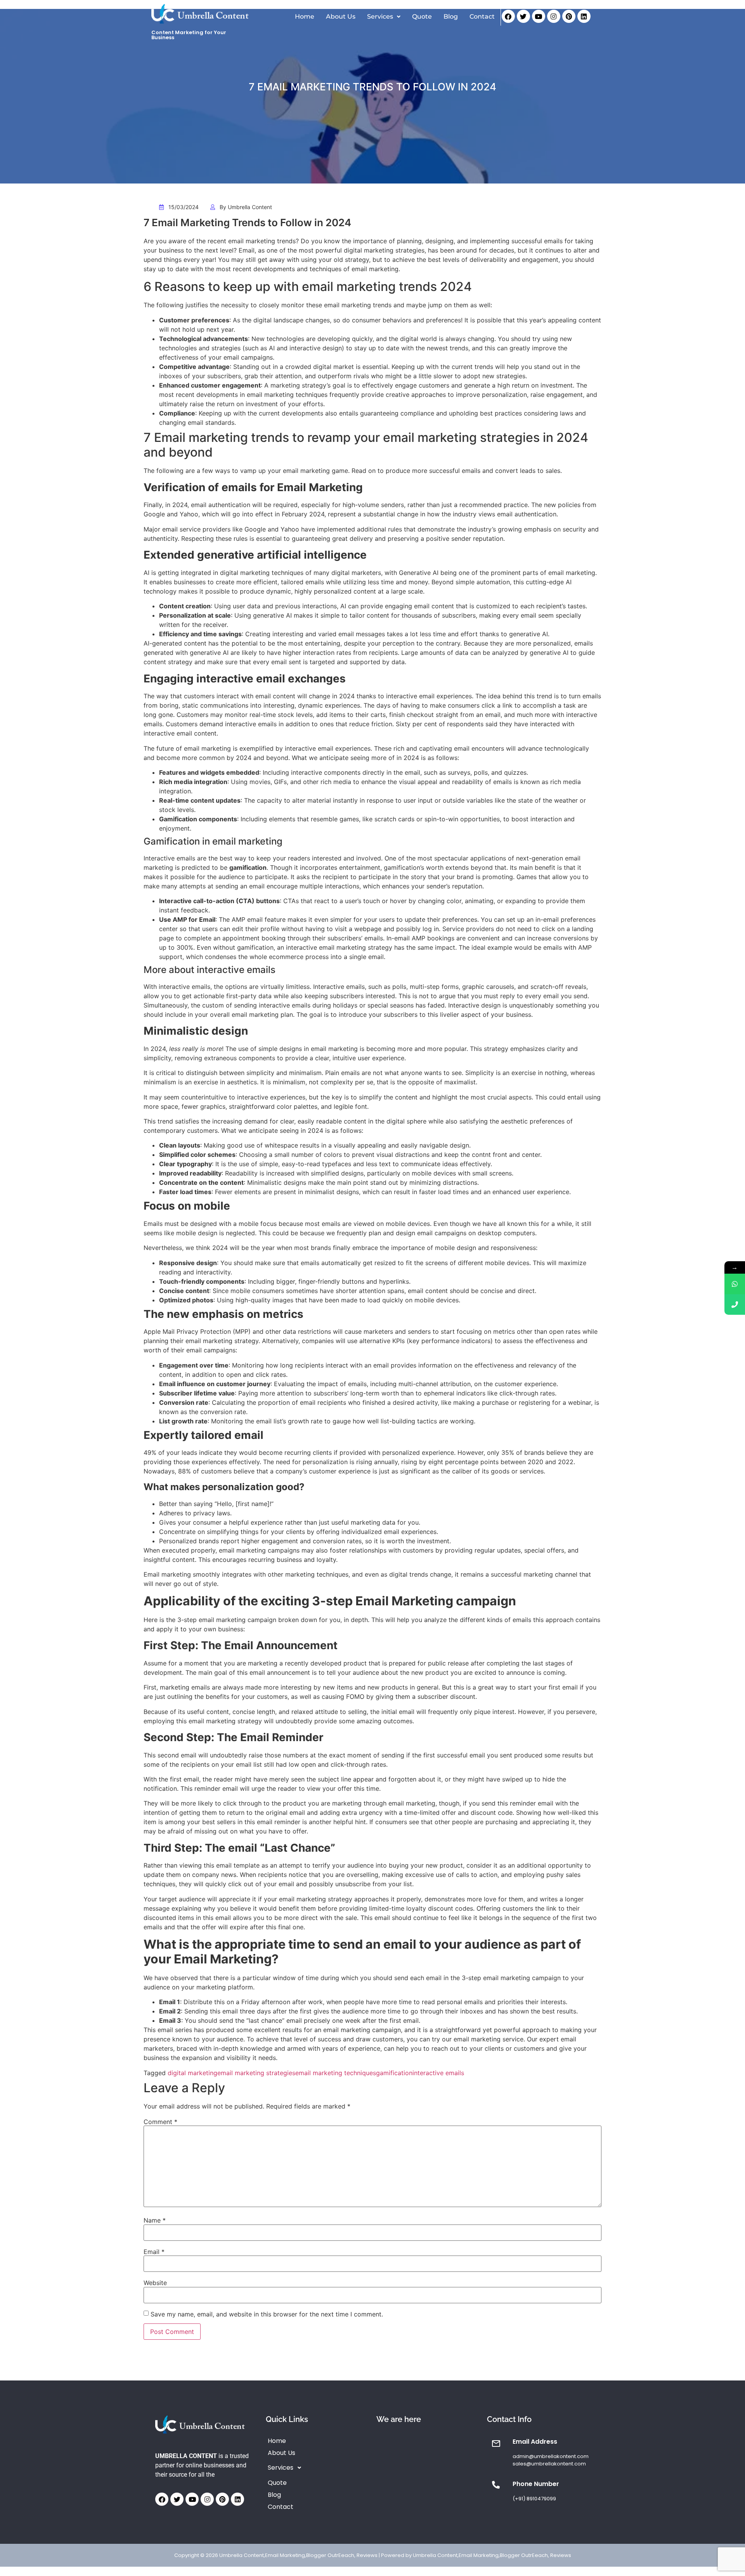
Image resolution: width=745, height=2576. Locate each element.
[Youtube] (539, 16)
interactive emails (438, 2073)
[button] (384, 17)
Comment (160, 2122)
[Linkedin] (584, 16)
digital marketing (192, 2073)
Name (155, 2220)
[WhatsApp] (735, 1284)
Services (380, 16)
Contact (482, 16)
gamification (394, 2073)
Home (305, 16)
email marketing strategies (256, 2073)
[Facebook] (508, 16)
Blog (451, 16)
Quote (422, 16)
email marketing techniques (336, 2073)
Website (155, 2283)
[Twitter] (523, 16)
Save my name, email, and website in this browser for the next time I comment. (267, 2314)
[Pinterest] (569, 16)
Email (154, 2252)
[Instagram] (554, 16)
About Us (341, 16)
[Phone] (735, 1304)
